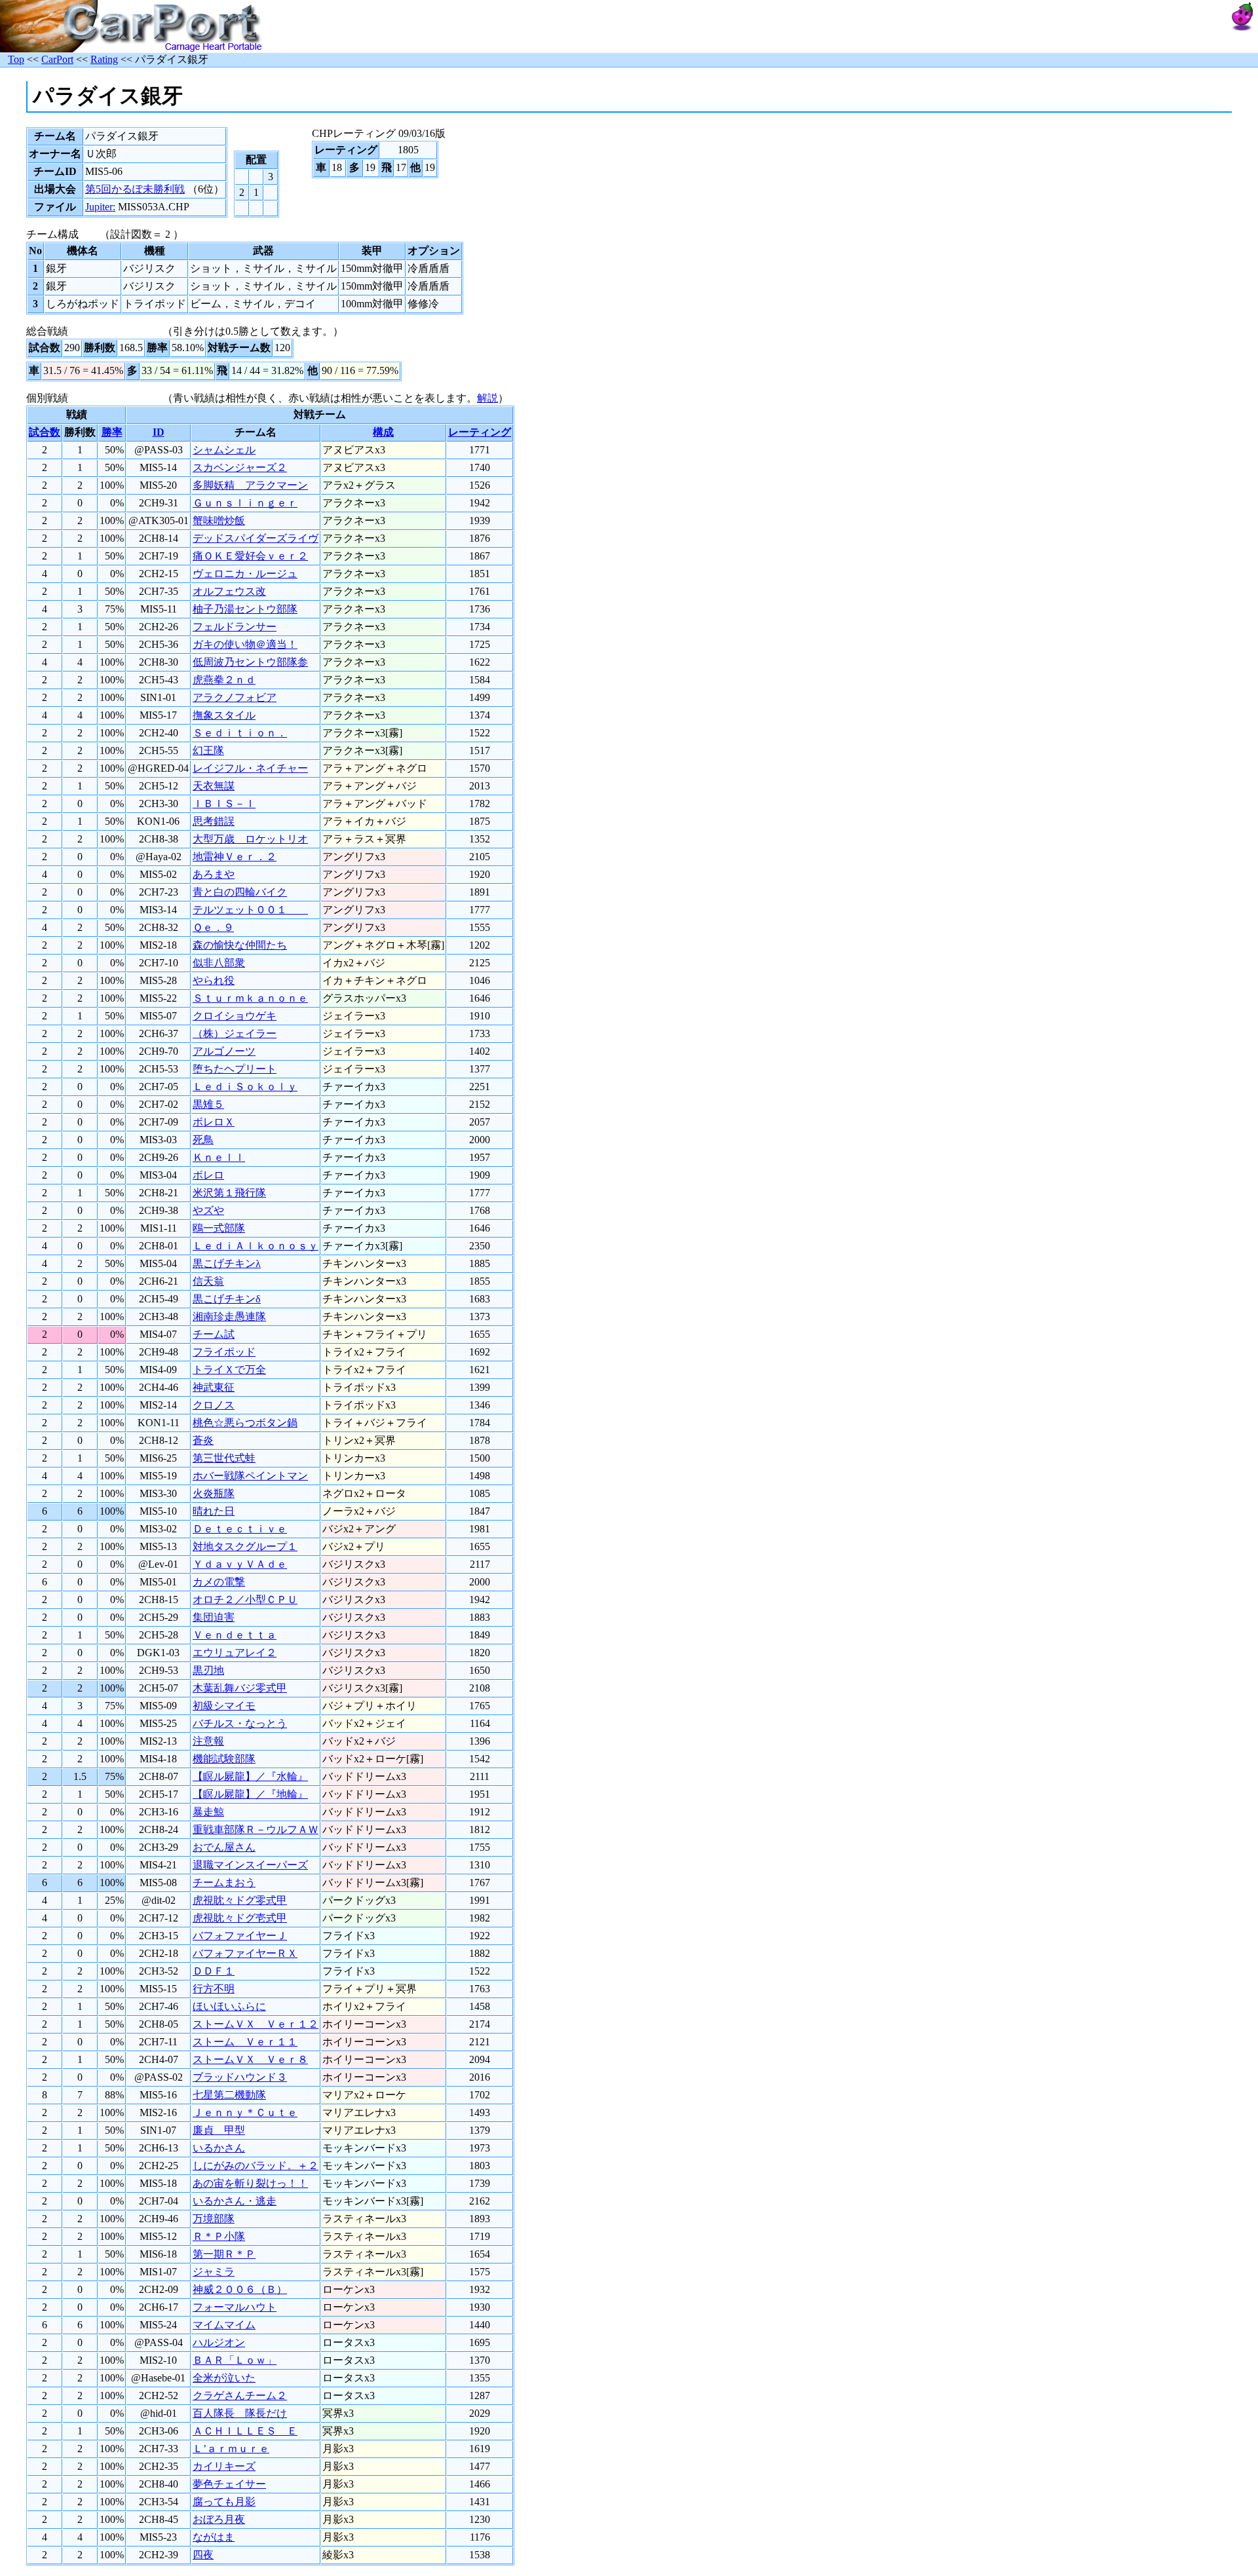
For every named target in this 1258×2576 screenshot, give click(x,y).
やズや (208, 1210)
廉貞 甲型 (219, 2130)
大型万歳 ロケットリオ (250, 839)
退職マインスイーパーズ (250, 1865)
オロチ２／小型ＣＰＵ (245, 1600)
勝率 (112, 432)
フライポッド (224, 1352)
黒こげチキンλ (227, 1263)
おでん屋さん (224, 1847)
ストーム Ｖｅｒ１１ (245, 2042)
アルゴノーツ (224, 1051)
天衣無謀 (214, 786)
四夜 (203, 2555)
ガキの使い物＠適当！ (245, 644)
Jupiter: (100, 207)
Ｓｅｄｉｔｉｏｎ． (240, 733)
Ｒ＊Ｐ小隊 (219, 2236)
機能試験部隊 (224, 1759)
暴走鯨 (208, 1812)
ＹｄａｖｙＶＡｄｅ (240, 1564)
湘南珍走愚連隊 (229, 1316)
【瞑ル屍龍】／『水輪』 (250, 1776)
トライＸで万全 (229, 1370)
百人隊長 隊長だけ (240, 2413)
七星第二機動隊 (229, 2095)
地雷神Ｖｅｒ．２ (235, 857)
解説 (487, 398)
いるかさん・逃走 (235, 2201)
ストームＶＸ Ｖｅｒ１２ (256, 2024)
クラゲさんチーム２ (240, 2396)
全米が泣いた (224, 2378)
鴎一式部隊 (219, 1228)
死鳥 (203, 1140)
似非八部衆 (219, 963)
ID (159, 432)
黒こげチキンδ (227, 1299)
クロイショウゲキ (235, 1016)
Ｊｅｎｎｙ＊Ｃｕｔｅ (245, 2112)
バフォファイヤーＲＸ (245, 1953)
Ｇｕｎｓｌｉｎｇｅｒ (245, 503)
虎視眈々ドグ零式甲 (240, 1900)
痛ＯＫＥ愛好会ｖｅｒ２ (250, 556)
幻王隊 (208, 750)
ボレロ (208, 1175)
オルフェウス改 (229, 591)
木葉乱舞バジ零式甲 (240, 1688)
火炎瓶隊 (214, 1493)
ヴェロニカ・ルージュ (245, 574)
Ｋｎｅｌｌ (219, 1157)
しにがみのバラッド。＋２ (256, 2166)
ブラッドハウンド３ (240, 2077)
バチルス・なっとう (240, 1723)
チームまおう (224, 1883)
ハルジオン (219, 2342)
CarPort (57, 59)
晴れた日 (214, 1511)
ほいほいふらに (229, 2006)
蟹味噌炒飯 (219, 521)
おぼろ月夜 (219, 2519)
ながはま (214, 2537)
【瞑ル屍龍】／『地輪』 (250, 1794)
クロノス (214, 1405)
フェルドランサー (235, 627)
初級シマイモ (224, 1706)
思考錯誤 (214, 821)
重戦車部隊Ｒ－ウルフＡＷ (256, 1829)
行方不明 (214, 1989)
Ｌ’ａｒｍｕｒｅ (231, 2449)
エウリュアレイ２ (235, 1653)
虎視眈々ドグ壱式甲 (240, 1918)
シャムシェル (224, 450)
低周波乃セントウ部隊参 (250, 662)
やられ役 (214, 980)
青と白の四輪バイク (240, 892)
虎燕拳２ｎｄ (224, 680)
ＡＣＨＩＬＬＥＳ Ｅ (245, 2431)
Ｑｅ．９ (213, 927)
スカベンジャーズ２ (240, 467)
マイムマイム (224, 2325)
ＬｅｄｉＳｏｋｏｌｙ (245, 1087)
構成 (383, 432)
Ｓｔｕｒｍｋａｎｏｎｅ (250, 998)
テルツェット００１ (250, 910)
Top (16, 59)
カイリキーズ (224, 2466)
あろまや (214, 874)
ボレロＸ (214, 1122)
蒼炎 (203, 1440)
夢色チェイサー (229, 2484)
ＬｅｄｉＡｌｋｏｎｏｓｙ (256, 1246)
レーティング (480, 432)
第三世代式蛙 (224, 1458)
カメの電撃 (219, 1582)
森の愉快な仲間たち (240, 945)
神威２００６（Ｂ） (240, 2289)
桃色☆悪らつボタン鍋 (245, 1423)
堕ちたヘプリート (235, 1069)
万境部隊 (214, 2219)
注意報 (208, 1741)
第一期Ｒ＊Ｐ (224, 2254)
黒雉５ (208, 1104)
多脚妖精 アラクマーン (250, 485)
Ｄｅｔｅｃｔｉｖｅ (240, 1529)
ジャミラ (214, 2272)
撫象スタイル (224, 715)
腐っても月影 (224, 2502)
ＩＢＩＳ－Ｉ (224, 804)
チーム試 (214, 1334)
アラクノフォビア (235, 697)
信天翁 (208, 1281)
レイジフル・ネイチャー (250, 768)
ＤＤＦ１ (214, 1971)
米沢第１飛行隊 (229, 1193)
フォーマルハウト (235, 2307)
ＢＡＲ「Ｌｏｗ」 (235, 2360)
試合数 (45, 432)
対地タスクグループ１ (245, 1546)
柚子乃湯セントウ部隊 (245, 609)
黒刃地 (208, 1670)
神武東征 (214, 1387)
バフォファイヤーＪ (240, 1936)
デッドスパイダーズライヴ (256, 538)
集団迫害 (214, 1617)
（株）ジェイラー (235, 1033)
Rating (104, 59)
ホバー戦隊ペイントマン (250, 1476)
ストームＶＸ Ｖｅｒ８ (250, 2059)
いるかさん (219, 2148)
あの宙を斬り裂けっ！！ (250, 2183)
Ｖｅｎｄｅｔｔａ (235, 1635)
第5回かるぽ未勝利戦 (135, 189)
